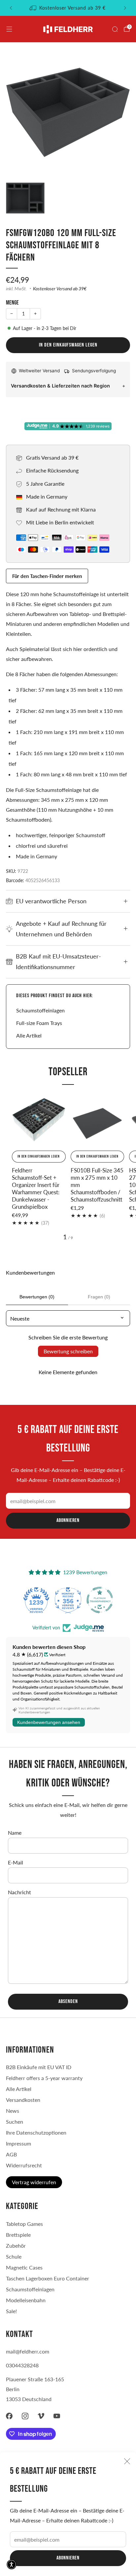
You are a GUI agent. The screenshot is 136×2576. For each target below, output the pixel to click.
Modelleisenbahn (26, 2300)
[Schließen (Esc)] (127, 2461)
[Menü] (9, 29)
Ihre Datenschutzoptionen (36, 2132)
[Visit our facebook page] (9, 2416)
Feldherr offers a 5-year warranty (44, 2078)
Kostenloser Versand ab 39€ (60, 289)
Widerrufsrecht (24, 2165)
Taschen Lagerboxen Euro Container (48, 2278)
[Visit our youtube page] (57, 2416)
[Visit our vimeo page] (41, 2416)
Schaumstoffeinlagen (40, 1010)
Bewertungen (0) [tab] (37, 1297)
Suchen (15, 2122)
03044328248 (22, 2365)
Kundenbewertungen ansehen (49, 1722)
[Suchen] (115, 29)
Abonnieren (68, 2558)
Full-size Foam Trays (39, 1023)
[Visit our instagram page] (25, 2416)
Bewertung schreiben (68, 1351)
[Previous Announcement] (11, 8)
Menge (12, 303)
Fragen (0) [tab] (99, 1297)
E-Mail (16, 1862)
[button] (12, 2564)
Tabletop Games (24, 2224)
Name (15, 1833)
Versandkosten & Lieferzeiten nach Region (60, 386)
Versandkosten (23, 2100)
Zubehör (16, 2246)
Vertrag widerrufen (34, 2182)
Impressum (18, 2143)
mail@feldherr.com (28, 2351)
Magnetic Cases (24, 2267)
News (13, 2111)
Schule (14, 2256)
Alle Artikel (29, 1035)
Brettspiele (18, 2235)
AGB (11, 2154)
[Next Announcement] (125, 8)
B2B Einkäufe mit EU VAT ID (39, 2067)
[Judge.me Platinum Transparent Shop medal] (68, 1600)
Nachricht (19, 1892)
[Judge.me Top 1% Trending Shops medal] (100, 1600)
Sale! (11, 2311)
